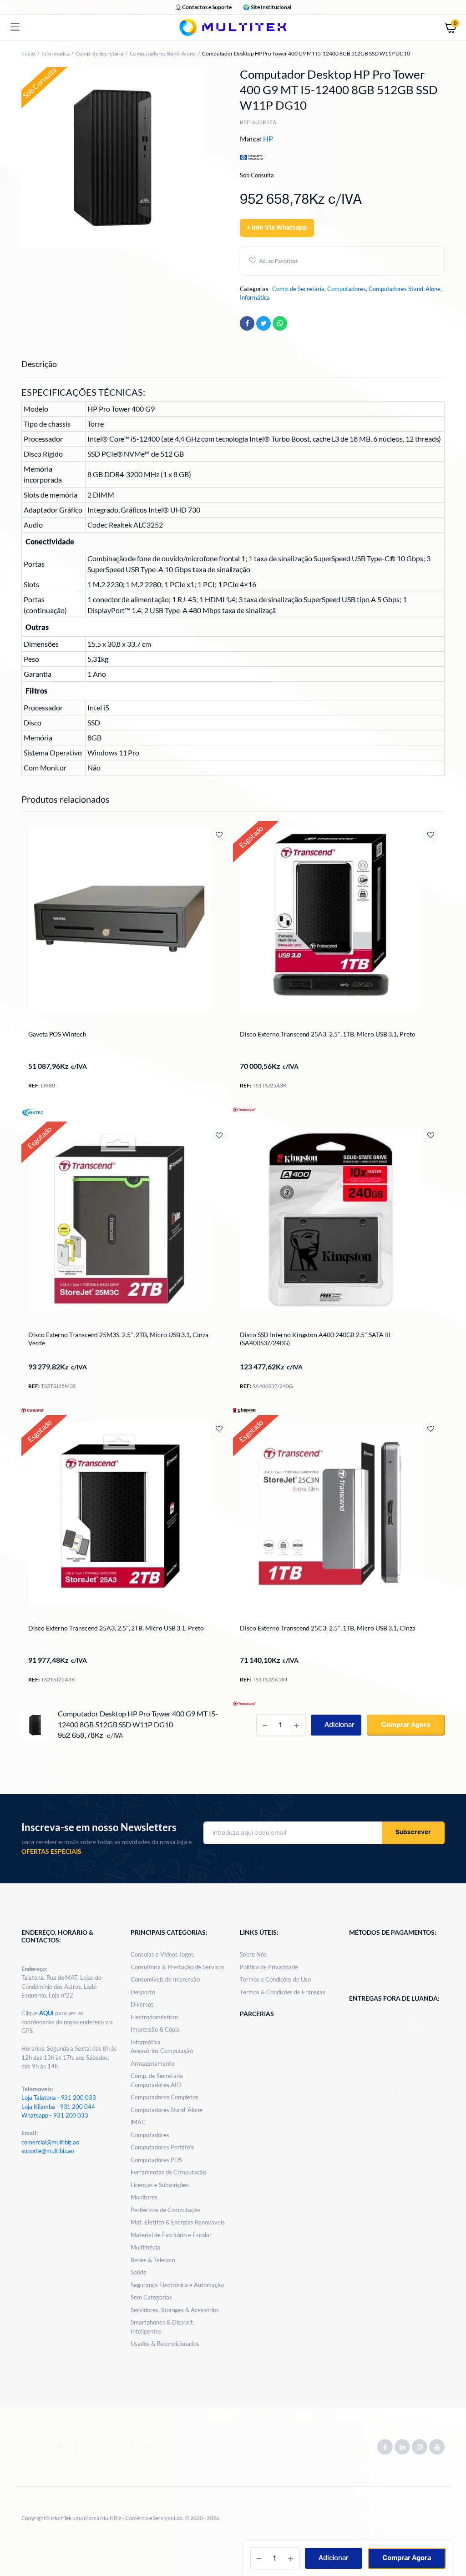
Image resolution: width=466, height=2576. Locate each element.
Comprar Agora (407, 2558)
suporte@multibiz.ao (48, 2151)
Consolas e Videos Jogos (162, 1954)
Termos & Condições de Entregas (283, 1992)
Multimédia (145, 2247)
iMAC (138, 2122)
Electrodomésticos (155, 2017)
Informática (56, 53)
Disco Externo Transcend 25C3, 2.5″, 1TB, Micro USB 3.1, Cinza (328, 1628)
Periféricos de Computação (165, 2210)
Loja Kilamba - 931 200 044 (58, 2107)
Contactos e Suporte (207, 7)
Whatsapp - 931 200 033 (55, 2115)
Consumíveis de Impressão (165, 1979)
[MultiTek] (233, 27)
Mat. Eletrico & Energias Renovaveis (178, 2222)
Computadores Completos (165, 2097)
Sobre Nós (253, 1954)
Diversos (142, 2004)
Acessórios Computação (162, 2051)
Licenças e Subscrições (160, 2185)
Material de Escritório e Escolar (171, 2235)
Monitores (144, 2197)
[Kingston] (244, 1409)
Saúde (139, 2272)
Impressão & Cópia (155, 2029)
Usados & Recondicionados (165, 2344)
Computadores (347, 289)
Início (28, 53)
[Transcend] (244, 1109)
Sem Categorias (151, 2297)
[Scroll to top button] (451, 2540)
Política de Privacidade (269, 1967)
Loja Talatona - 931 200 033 (59, 2098)
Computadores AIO (156, 2085)
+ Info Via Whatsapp (277, 228)
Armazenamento (152, 2063)
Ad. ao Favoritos (278, 261)
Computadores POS (156, 2160)
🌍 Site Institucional (267, 7)
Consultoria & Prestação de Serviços (177, 1967)
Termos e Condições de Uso (275, 1979)
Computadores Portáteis (162, 2147)
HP (268, 138)
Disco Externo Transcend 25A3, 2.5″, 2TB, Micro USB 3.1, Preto (116, 1628)
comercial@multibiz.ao (50, 2142)
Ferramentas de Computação (168, 2172)
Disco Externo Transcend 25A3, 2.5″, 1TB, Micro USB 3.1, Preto (328, 1034)
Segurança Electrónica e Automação (177, 2285)
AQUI (47, 2013)
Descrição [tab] (39, 364)
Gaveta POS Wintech (57, 1034)
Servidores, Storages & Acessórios (175, 2310)
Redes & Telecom (153, 2260)
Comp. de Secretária (99, 53)
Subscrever (413, 1832)
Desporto (143, 1992)
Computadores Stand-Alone (163, 53)
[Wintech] (33, 1112)
